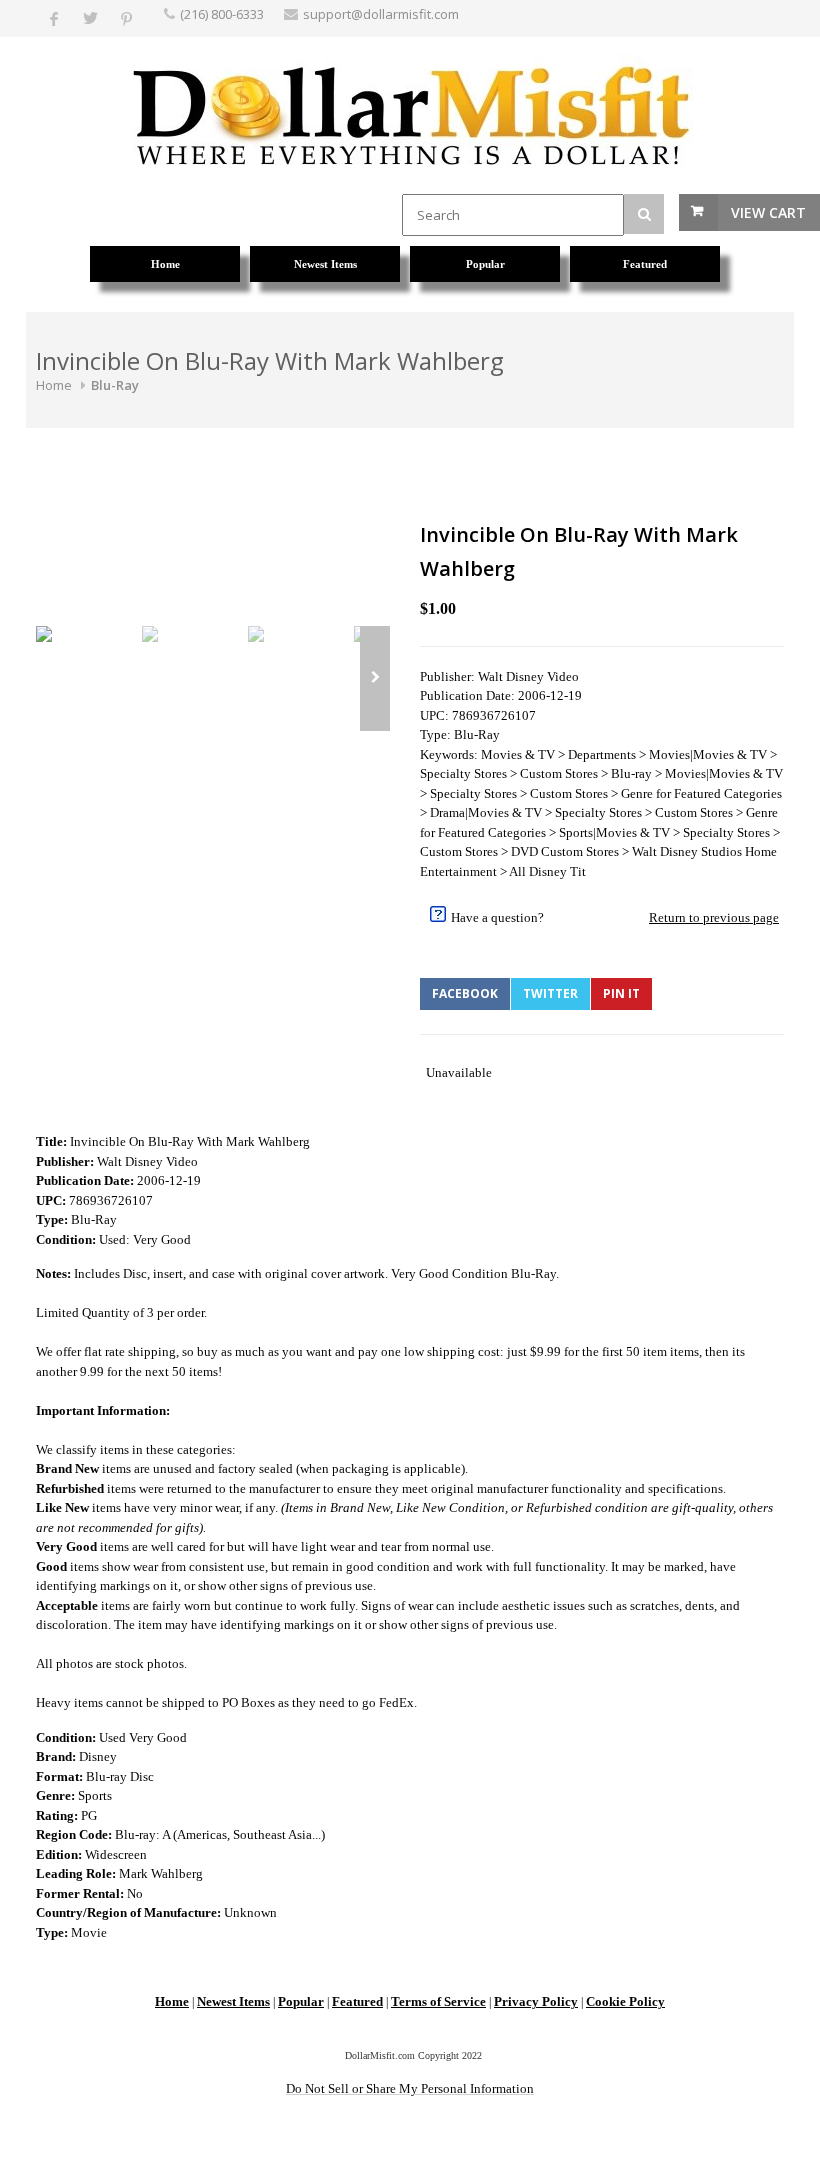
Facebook (465, 993)
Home (54, 385)
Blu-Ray (115, 385)
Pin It (621, 993)
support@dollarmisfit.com (381, 14)
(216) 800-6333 (222, 14)
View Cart (768, 212)
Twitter (550, 993)
